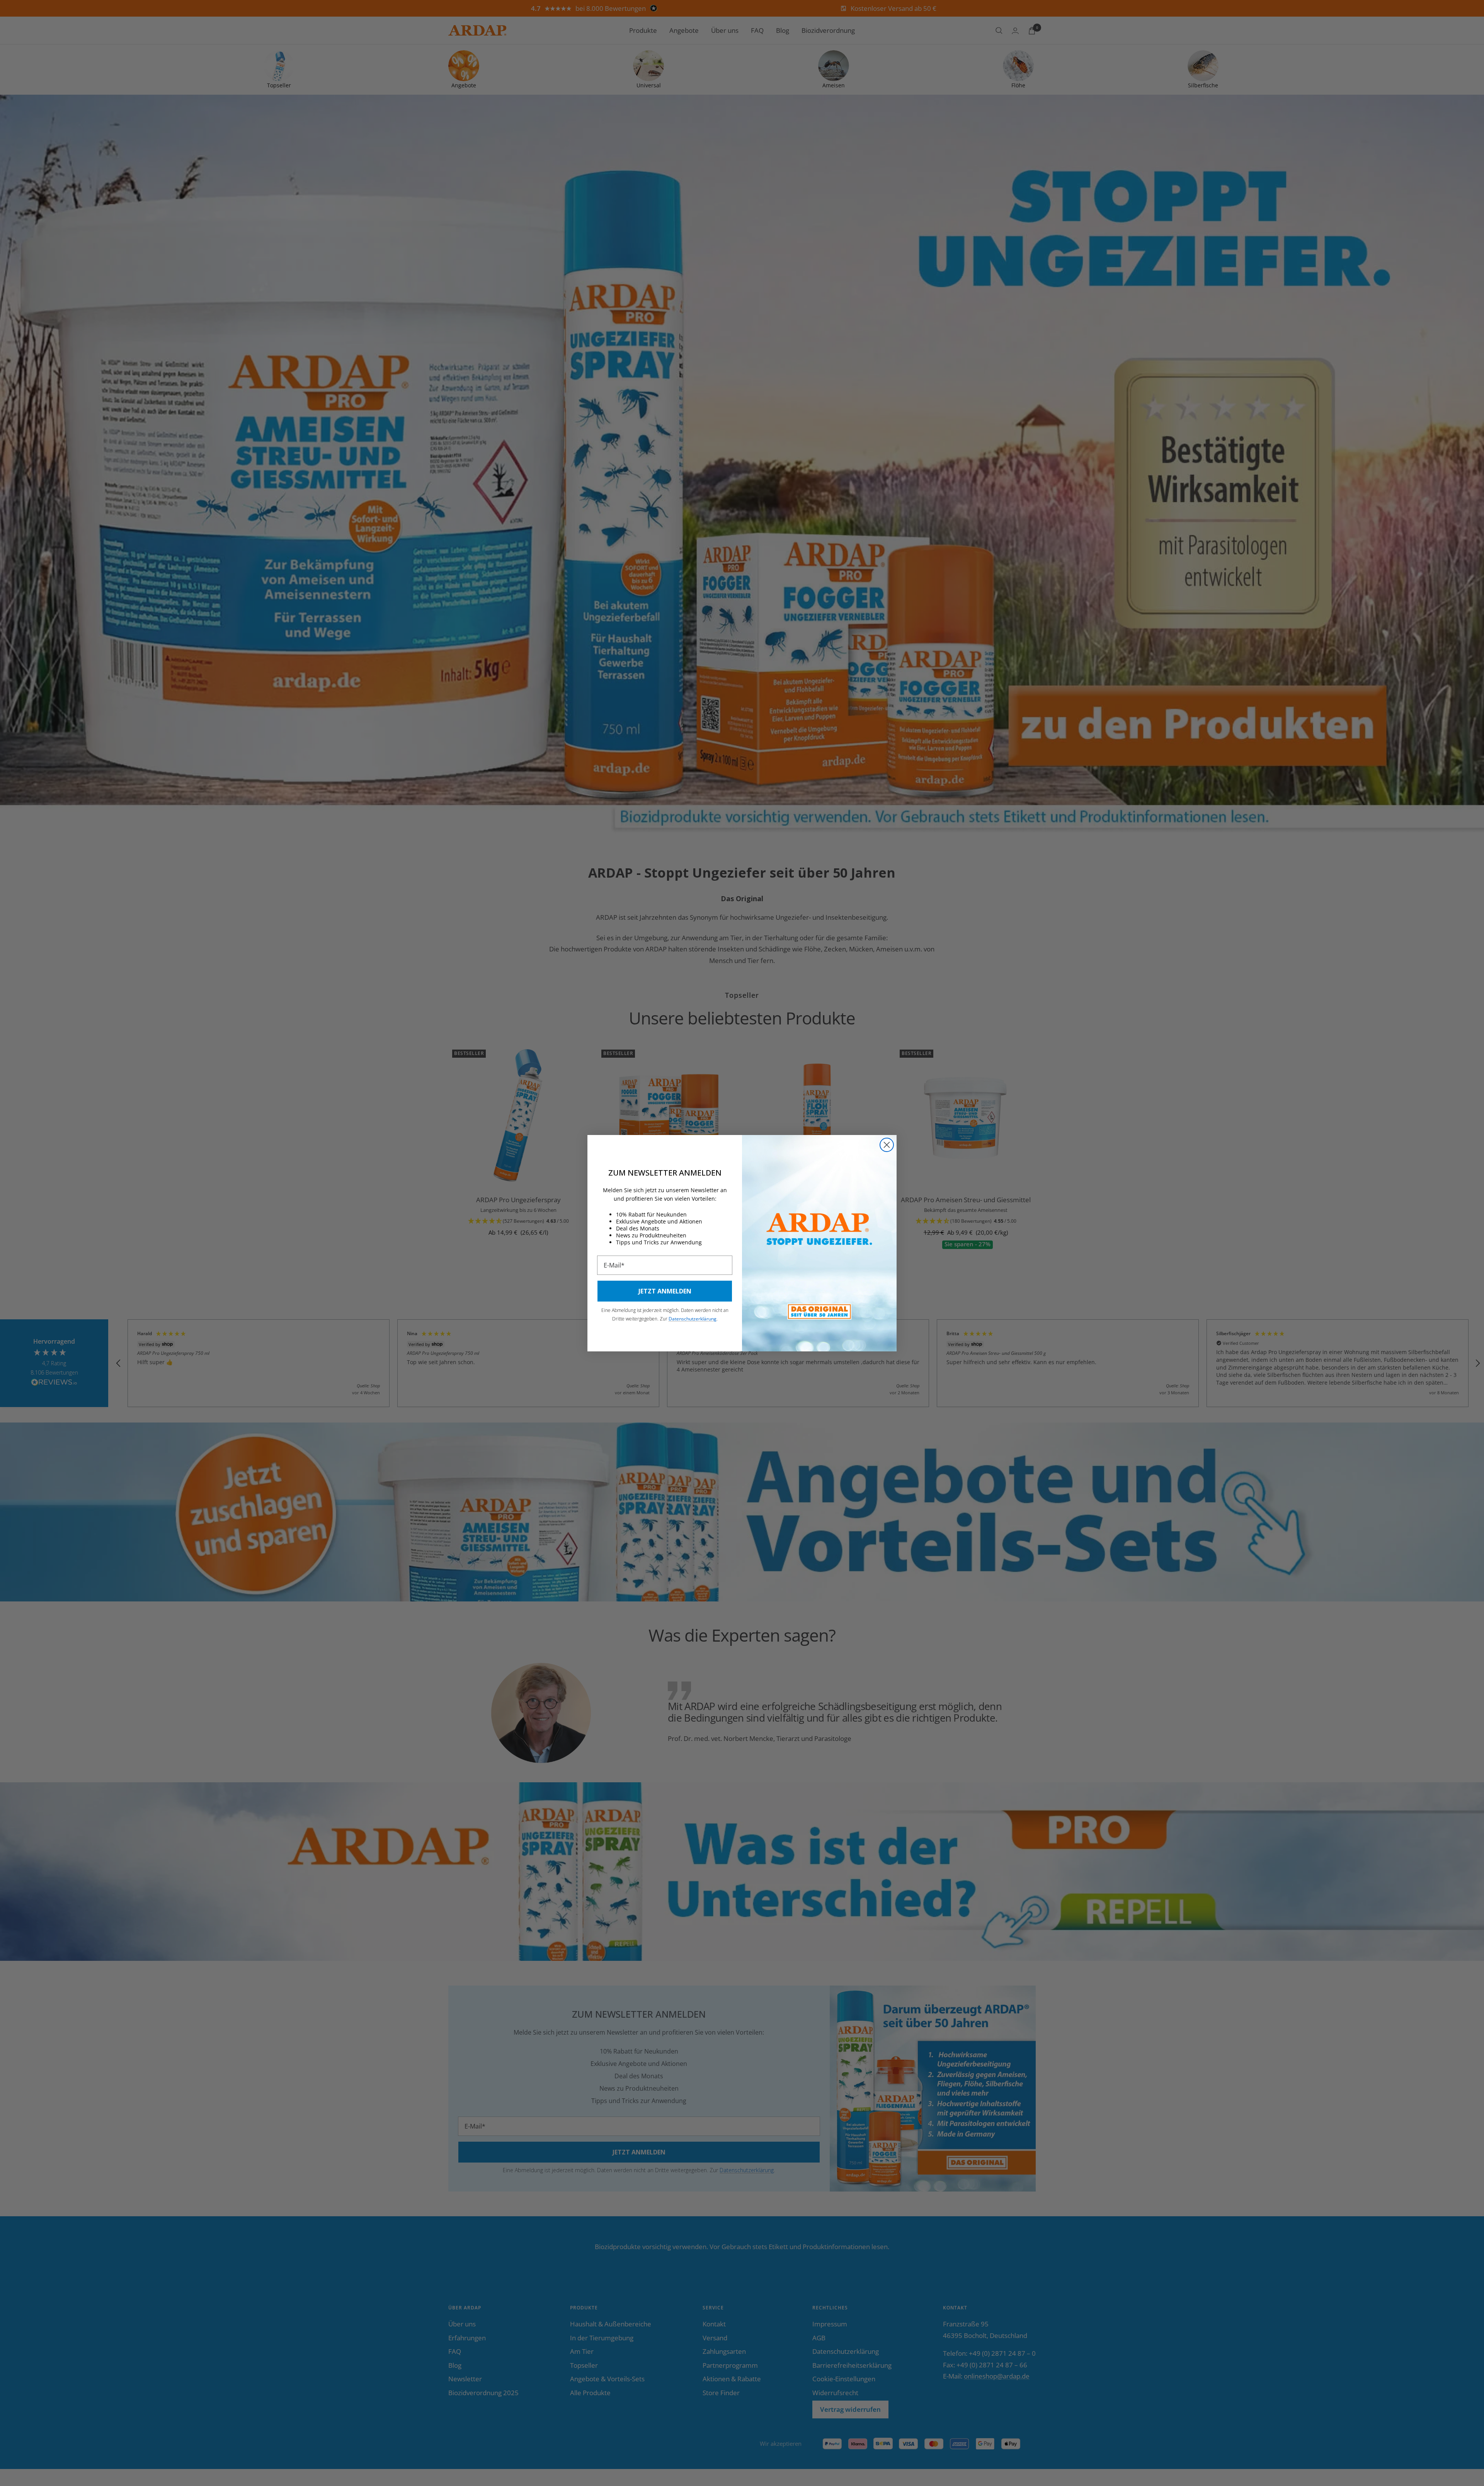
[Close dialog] (887, 1145)
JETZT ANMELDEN (665, 1291)
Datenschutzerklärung (693, 1319)
